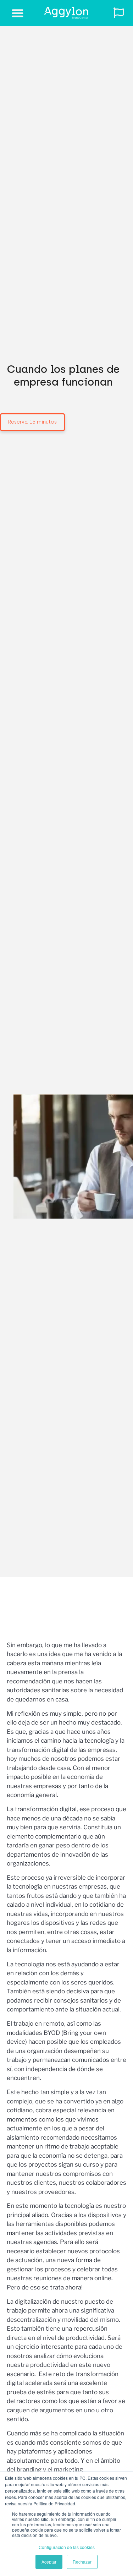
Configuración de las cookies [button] (67, 2547)
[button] (18, 13)
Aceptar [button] (49, 2562)
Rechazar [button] (82, 2562)
